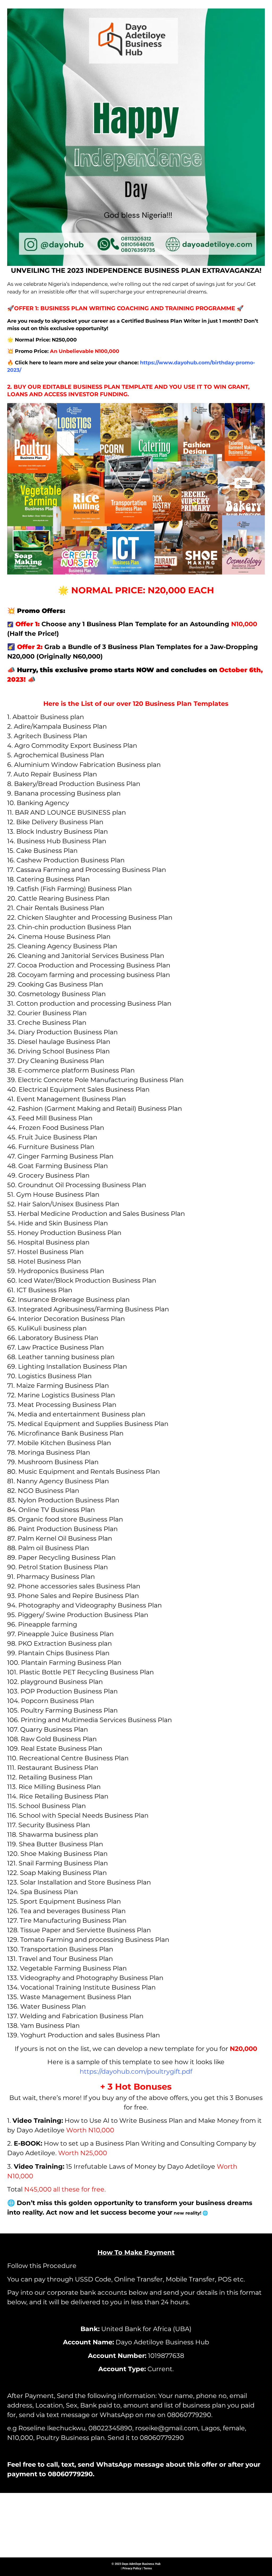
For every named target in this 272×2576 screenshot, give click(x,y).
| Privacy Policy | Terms (136, 2568)
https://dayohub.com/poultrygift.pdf (136, 2071)
